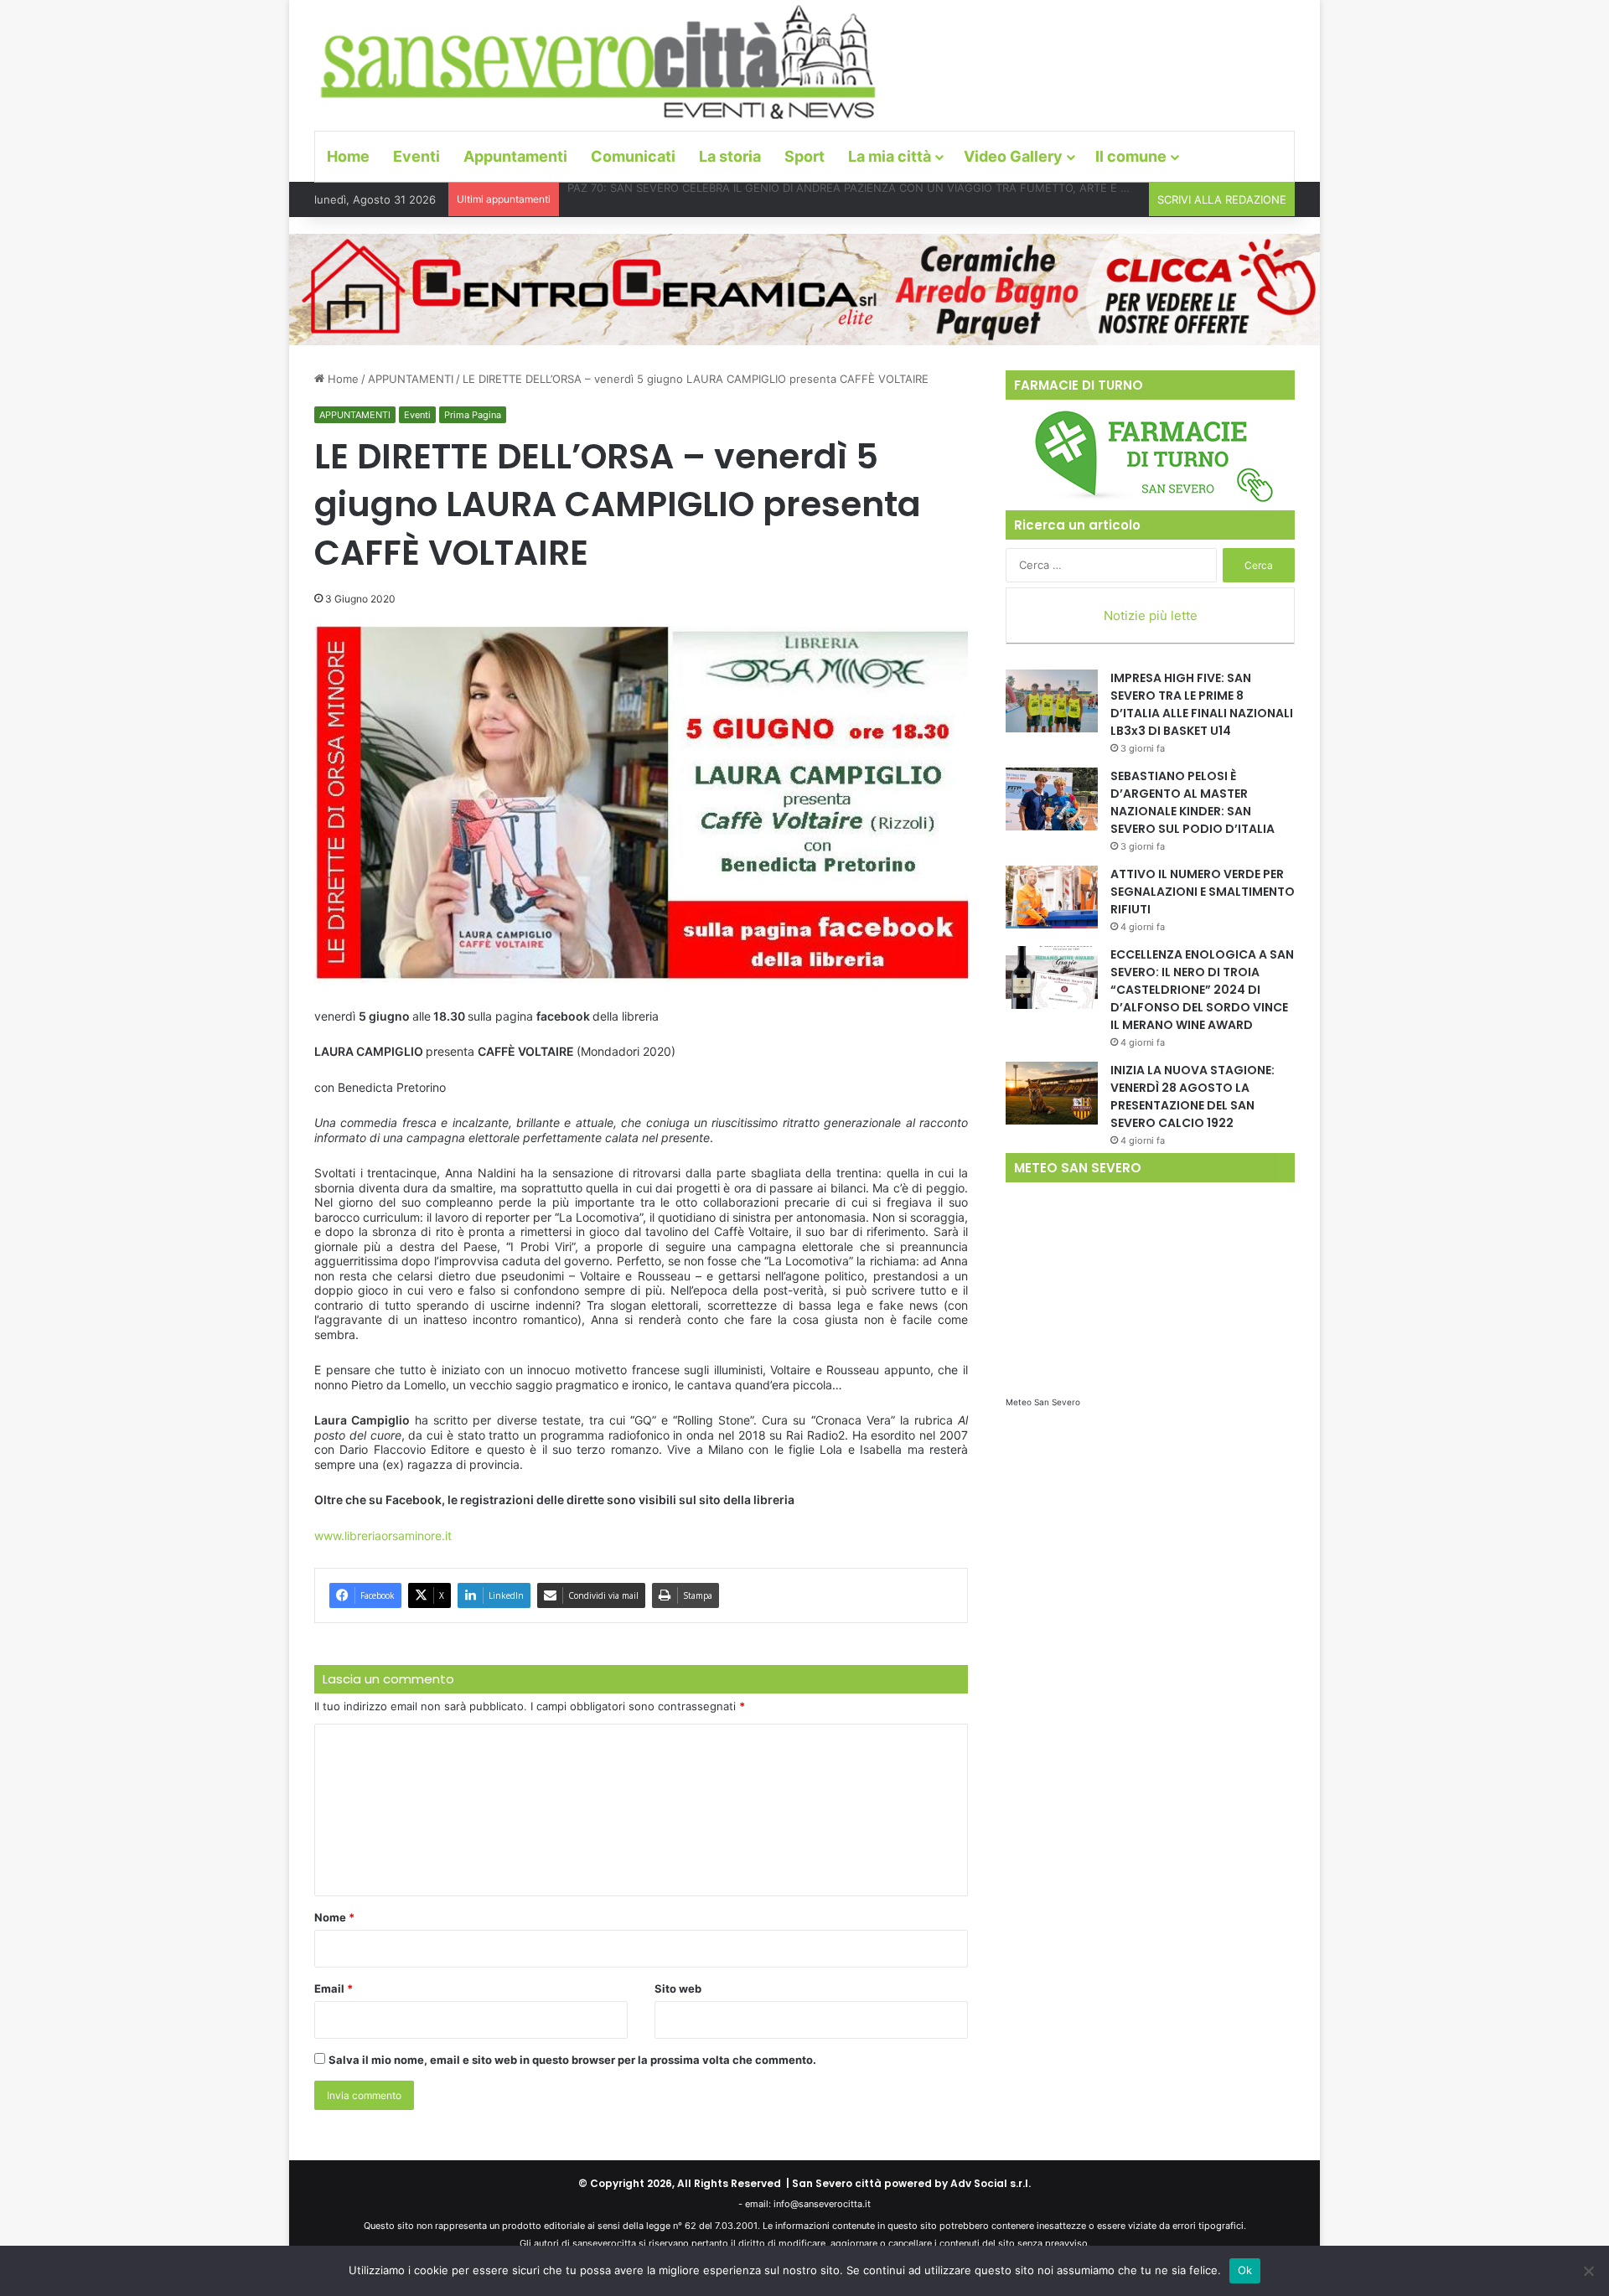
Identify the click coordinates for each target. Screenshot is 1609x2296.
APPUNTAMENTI (411, 379)
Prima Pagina (473, 415)
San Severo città (837, 2183)
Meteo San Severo (1043, 1402)
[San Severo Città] (599, 63)
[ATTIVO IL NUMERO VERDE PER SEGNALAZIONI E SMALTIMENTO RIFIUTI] (1052, 897)
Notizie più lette (1151, 615)
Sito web (678, 1988)
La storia (730, 156)
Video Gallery (1013, 156)
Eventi (416, 156)
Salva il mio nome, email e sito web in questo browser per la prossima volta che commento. (572, 2060)
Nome (334, 1917)
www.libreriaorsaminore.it (383, 1536)
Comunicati (633, 156)
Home (348, 156)
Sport (804, 156)
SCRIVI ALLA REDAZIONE (1222, 199)
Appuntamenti (515, 156)
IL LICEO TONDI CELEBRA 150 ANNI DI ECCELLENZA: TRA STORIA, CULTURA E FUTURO (794, 199)
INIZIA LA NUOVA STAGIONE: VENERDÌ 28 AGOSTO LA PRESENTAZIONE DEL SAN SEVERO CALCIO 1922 (1193, 1096)
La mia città (890, 156)
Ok (1245, 2270)
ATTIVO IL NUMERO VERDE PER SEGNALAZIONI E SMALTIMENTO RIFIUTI (1203, 892)
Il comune (1131, 156)
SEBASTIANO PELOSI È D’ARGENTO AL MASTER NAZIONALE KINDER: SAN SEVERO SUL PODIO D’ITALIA (1193, 802)
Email (334, 1988)
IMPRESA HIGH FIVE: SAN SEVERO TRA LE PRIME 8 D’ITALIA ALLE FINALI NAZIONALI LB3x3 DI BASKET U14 (1202, 704)
